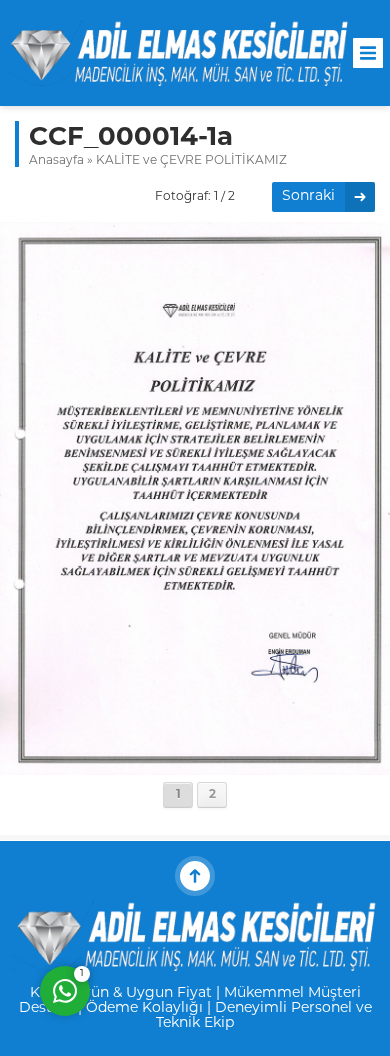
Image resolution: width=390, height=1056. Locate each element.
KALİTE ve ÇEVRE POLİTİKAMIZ (191, 161)
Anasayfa (56, 161)
